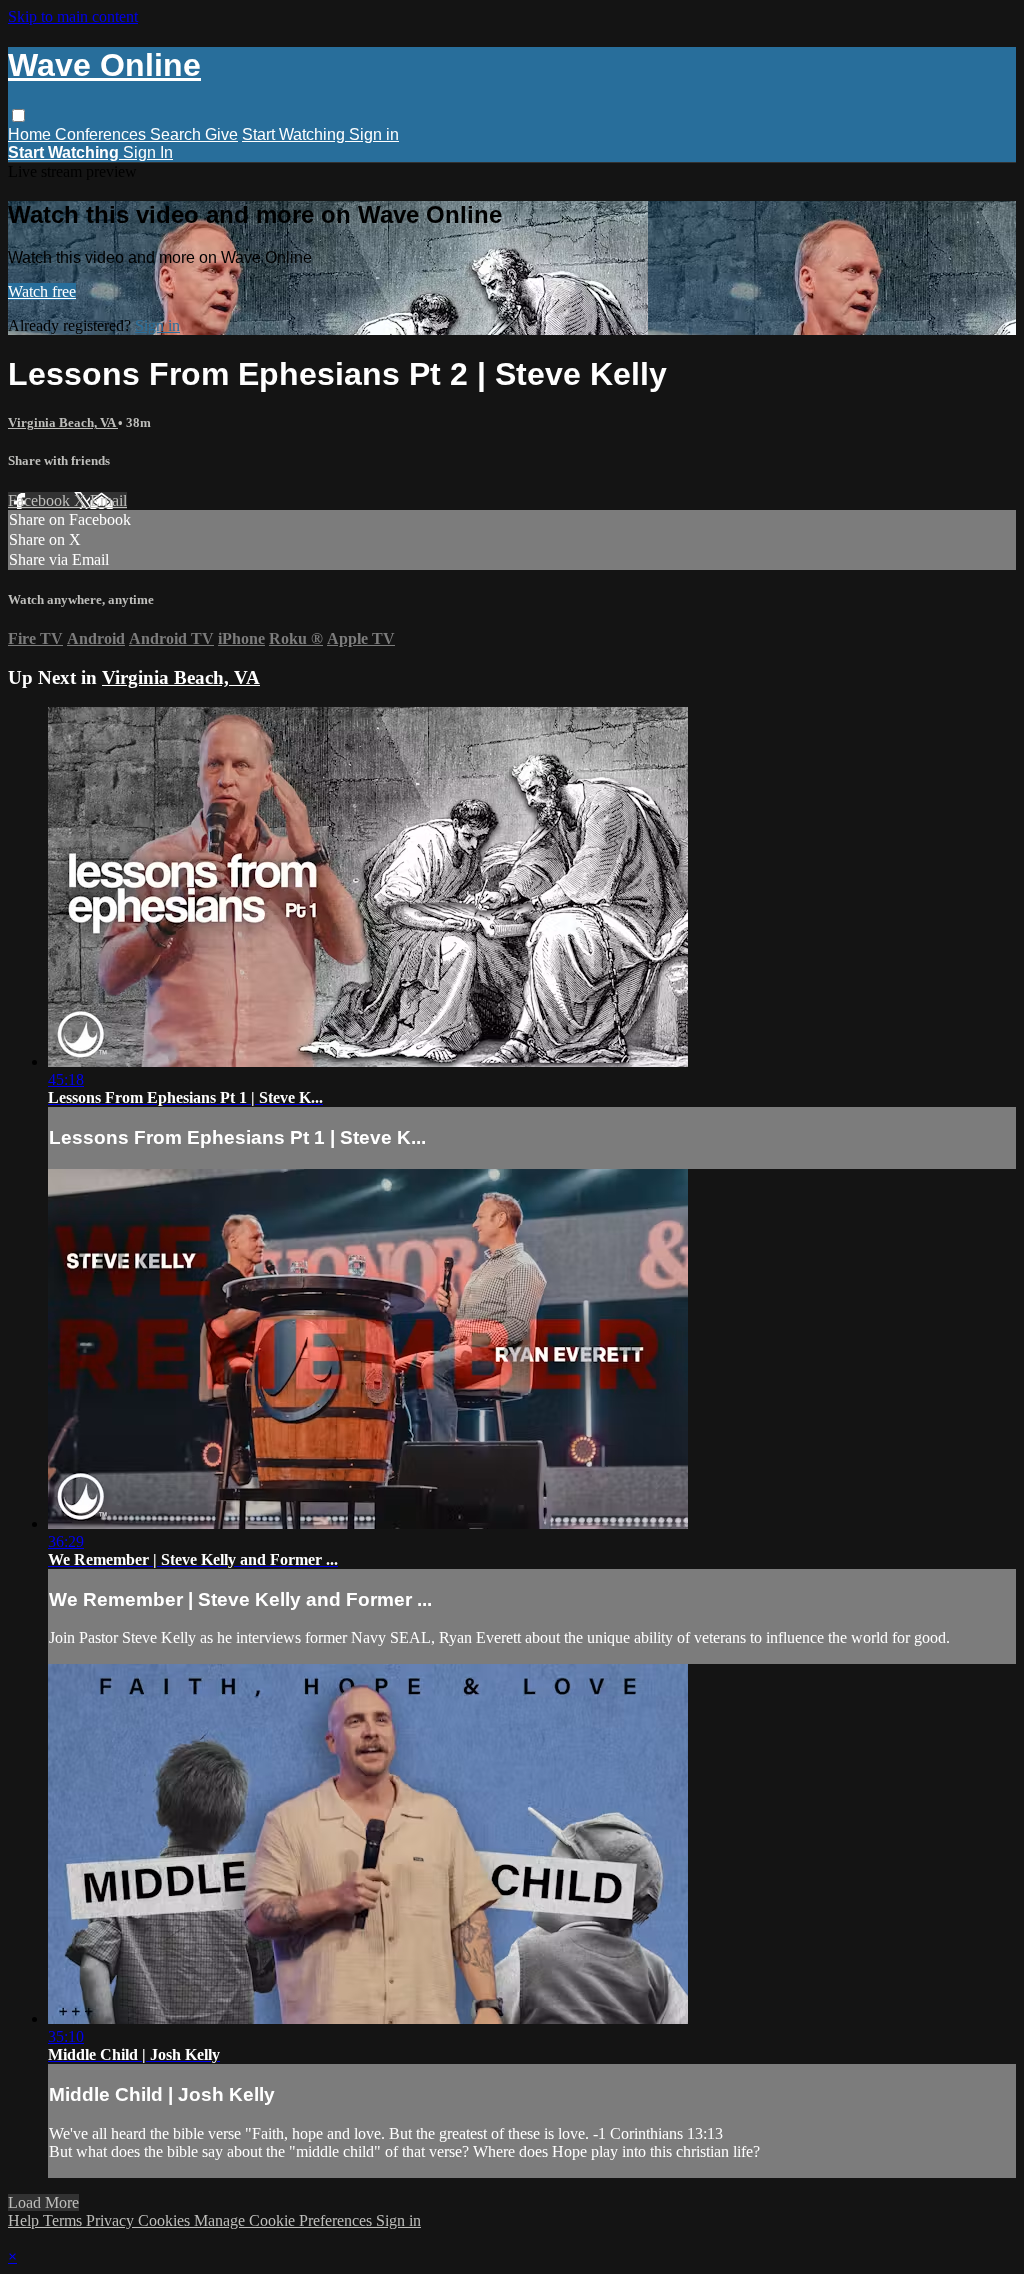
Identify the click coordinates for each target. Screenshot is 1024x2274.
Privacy (112, 2220)
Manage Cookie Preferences (285, 2220)
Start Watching (295, 134)
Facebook (41, 500)
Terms (64, 2220)
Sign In (148, 152)
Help (25, 2220)
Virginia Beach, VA (63, 422)
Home (31, 134)
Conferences (102, 134)
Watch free (42, 291)
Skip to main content (73, 16)
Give (221, 134)
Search (177, 134)
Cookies (166, 2220)
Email (108, 500)
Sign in (374, 134)
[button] (18, 115)
